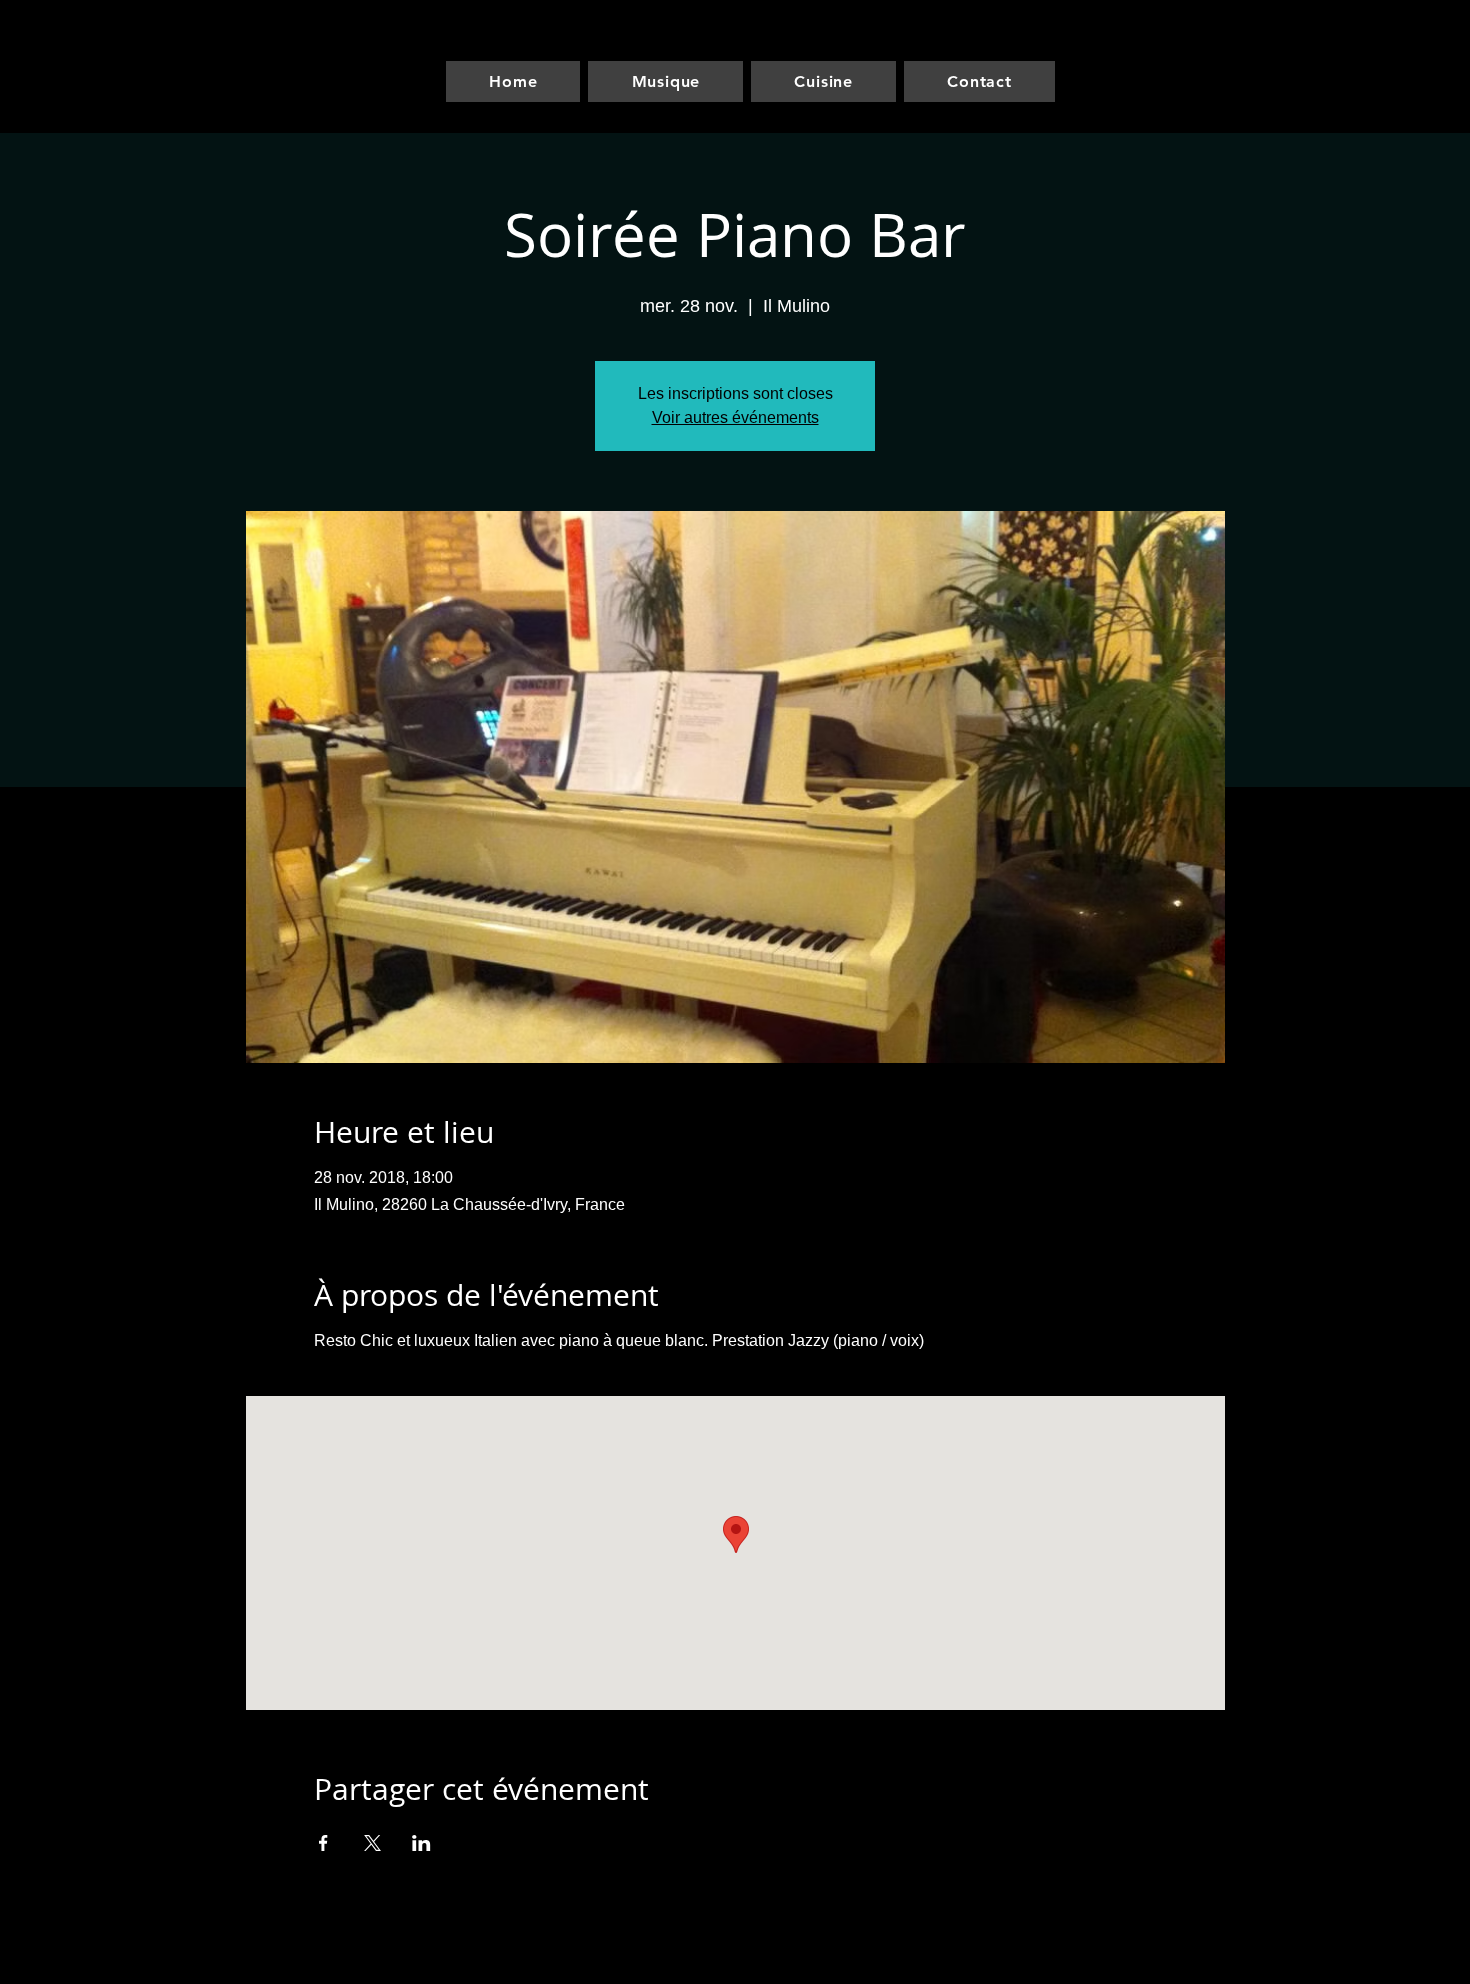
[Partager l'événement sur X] (372, 1843)
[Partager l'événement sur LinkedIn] (421, 1843)
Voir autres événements (735, 417)
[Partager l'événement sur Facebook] (323, 1843)
